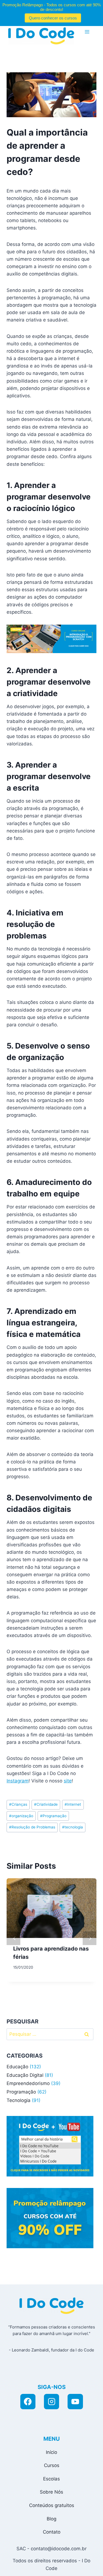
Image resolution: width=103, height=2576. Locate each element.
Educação (17, 2067)
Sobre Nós (51, 2492)
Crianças (18, 1804)
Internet (73, 1804)
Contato (52, 2532)
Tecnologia (19, 2100)
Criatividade (46, 1804)
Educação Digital (25, 2075)
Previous (13, 1938)
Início (51, 2452)
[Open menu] (87, 32)
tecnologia (73, 1827)
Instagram (18, 1781)
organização (21, 1816)
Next (90, 1938)
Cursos (52, 2465)
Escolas (51, 2479)
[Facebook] (28, 2402)
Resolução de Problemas (32, 1827)
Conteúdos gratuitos (52, 2505)
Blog (51, 2519)
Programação (53, 1816)
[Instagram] (52, 2402)
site (68, 1781)
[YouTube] (75, 2402)
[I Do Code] (41, 36)
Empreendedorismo (28, 2083)
